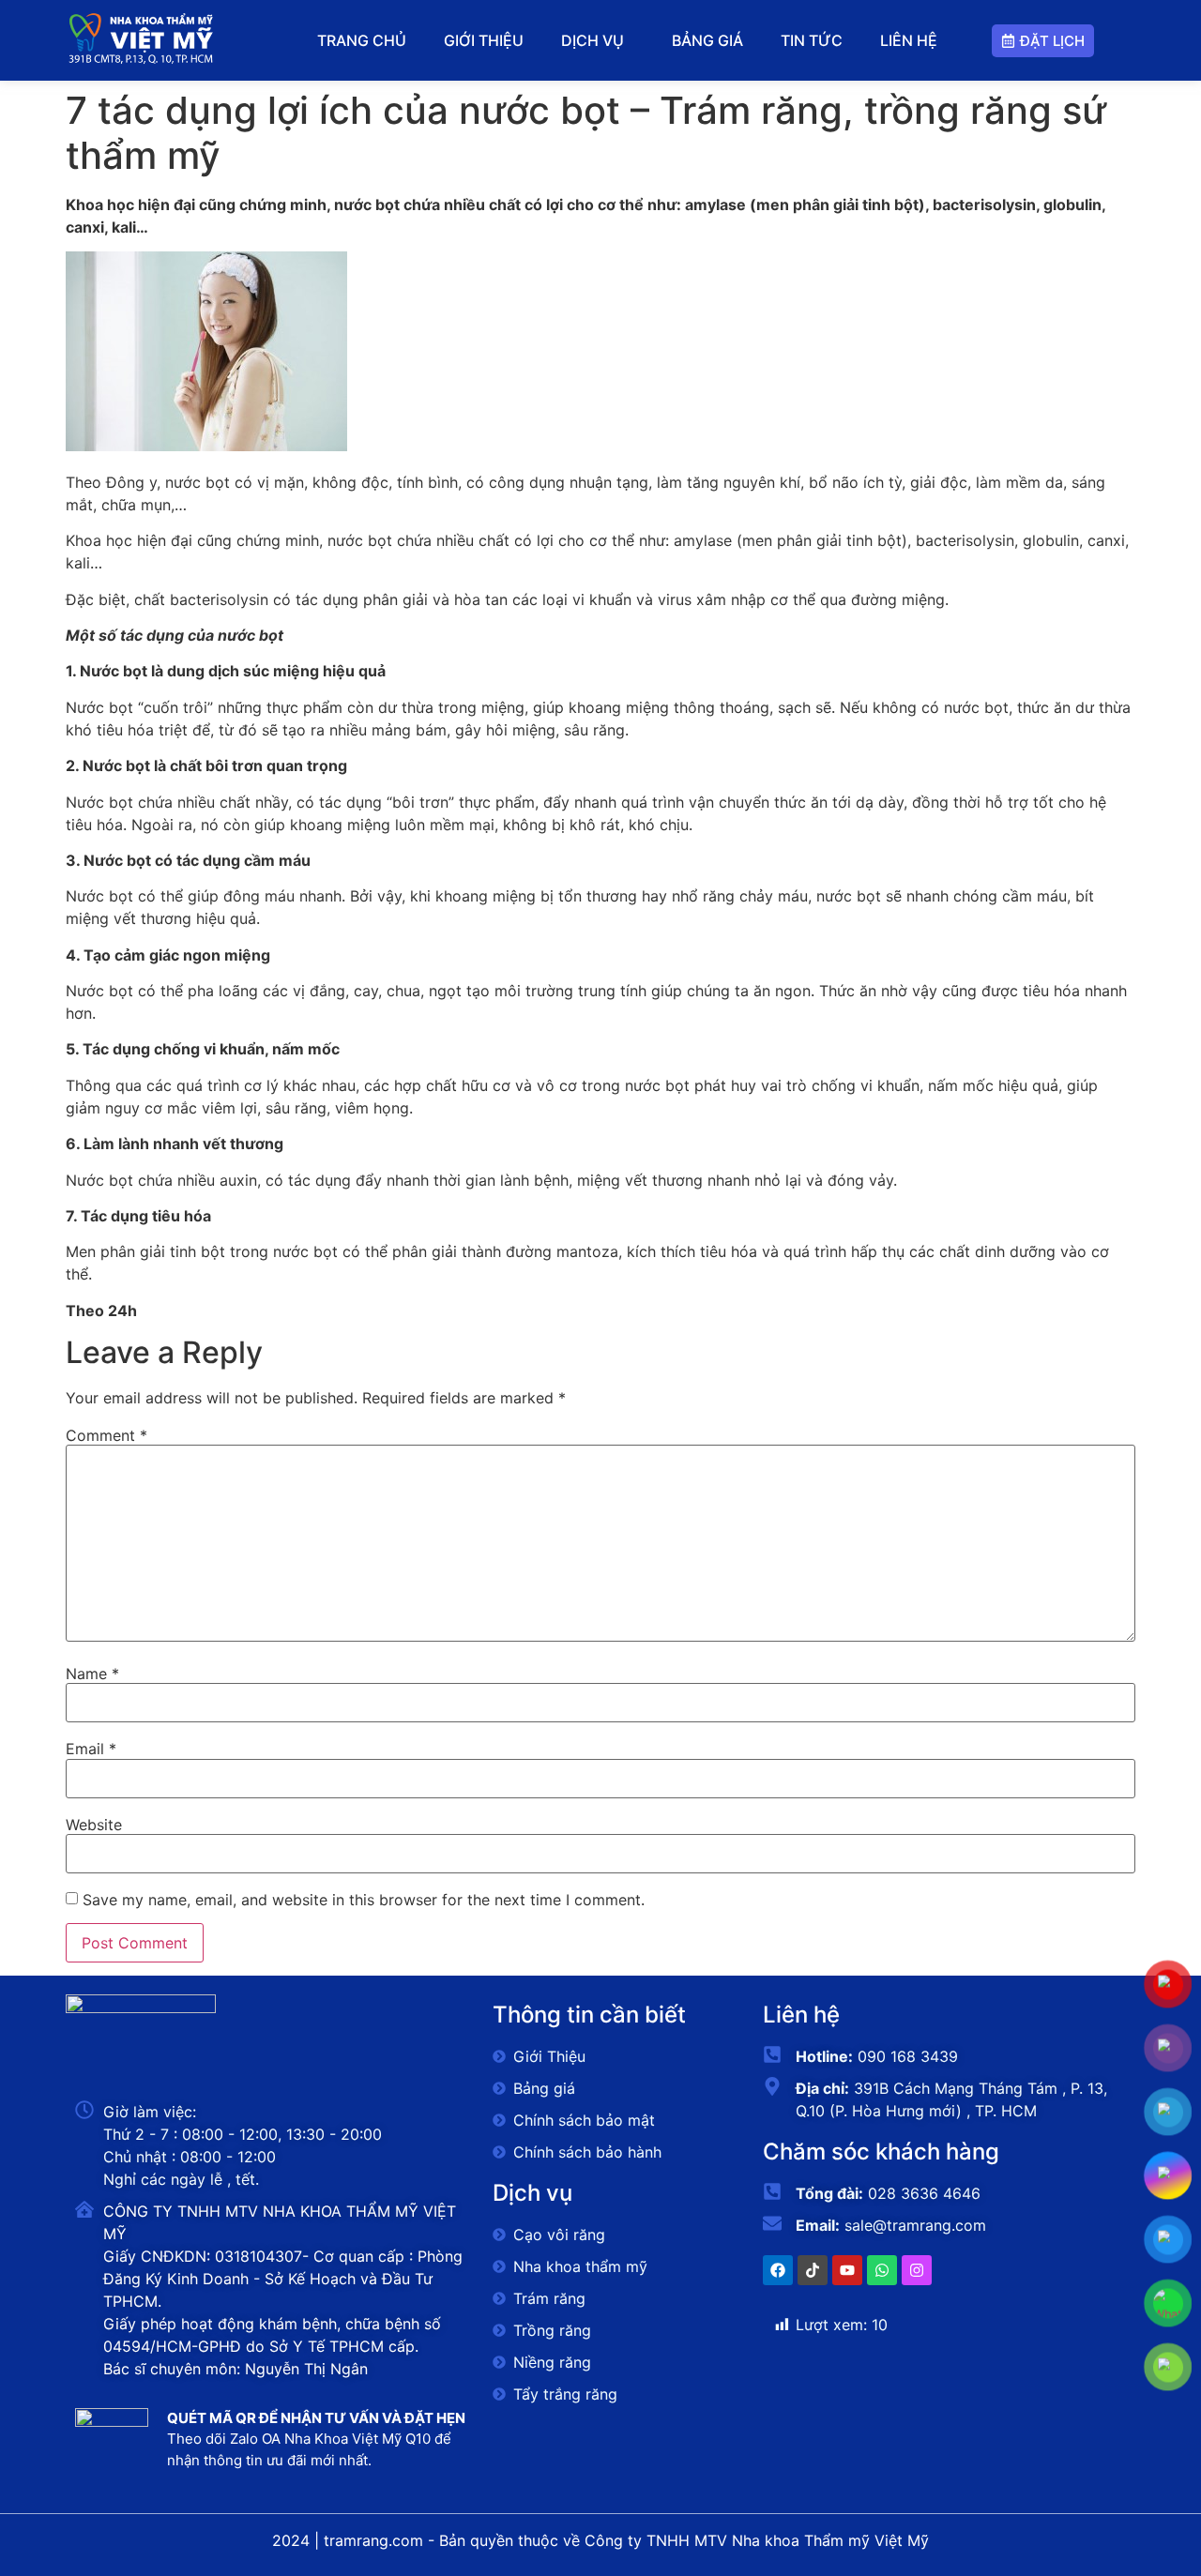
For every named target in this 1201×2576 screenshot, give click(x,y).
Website (94, 1825)
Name (92, 1674)
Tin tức (812, 40)
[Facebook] (778, 2270)
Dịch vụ (593, 40)
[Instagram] (917, 2270)
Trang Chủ (362, 40)
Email (91, 1749)
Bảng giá (707, 40)
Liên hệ (909, 40)
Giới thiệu (484, 40)
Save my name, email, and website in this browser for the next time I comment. (364, 1900)
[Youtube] (847, 2270)
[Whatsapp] (882, 2270)
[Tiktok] (813, 2270)
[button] (597, 40)
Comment (106, 1435)
